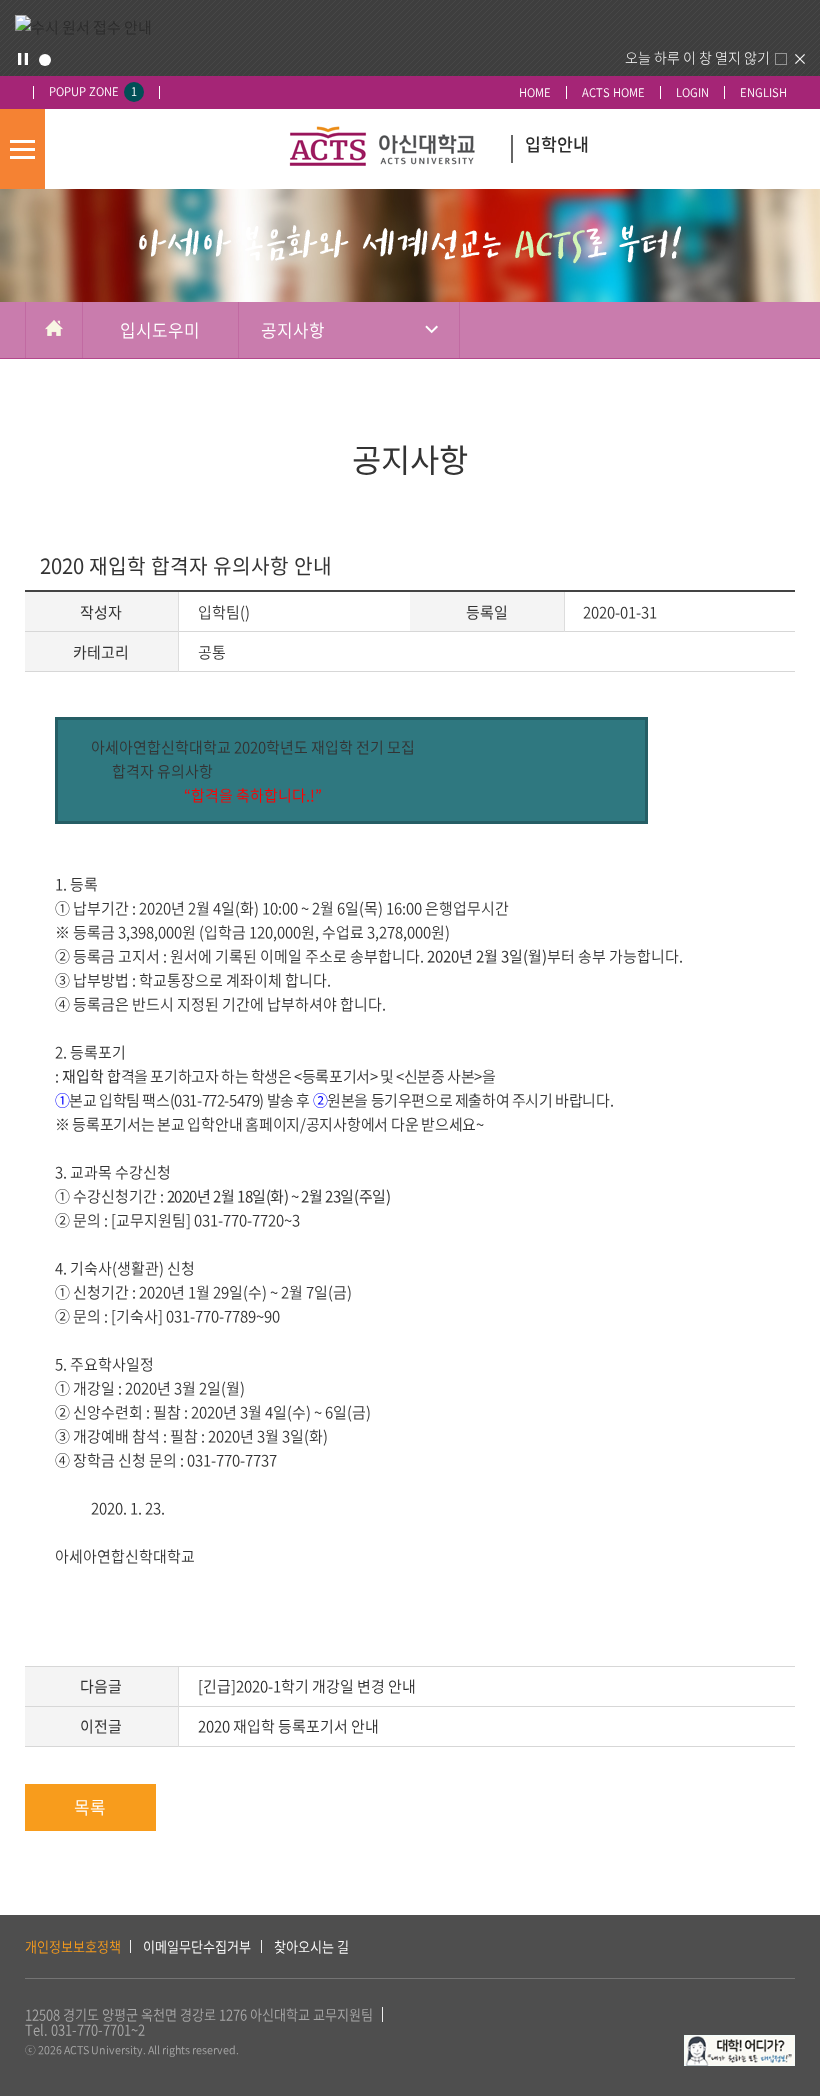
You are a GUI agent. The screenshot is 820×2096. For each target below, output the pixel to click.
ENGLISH (763, 92)
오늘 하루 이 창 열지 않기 (697, 57)
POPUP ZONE (93, 91)
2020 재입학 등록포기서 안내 (288, 1726)
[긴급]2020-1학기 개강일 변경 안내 (307, 1686)
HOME (535, 92)
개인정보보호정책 (73, 1946)
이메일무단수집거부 (197, 1946)
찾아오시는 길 (311, 1946)
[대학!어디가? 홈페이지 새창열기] (740, 2045)
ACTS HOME (613, 92)
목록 (90, 1806)
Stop (23, 59)
